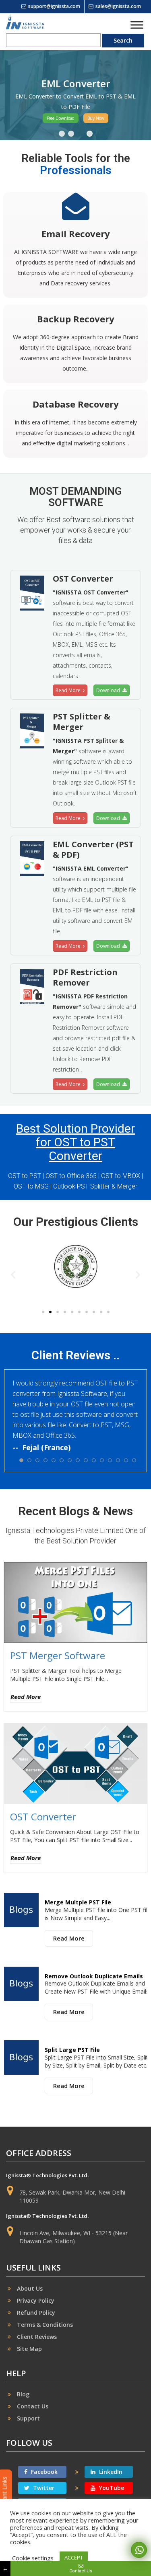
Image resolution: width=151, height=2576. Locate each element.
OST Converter (43, 1817)
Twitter (43, 2488)
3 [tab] (80, 134)
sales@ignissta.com (118, 6)
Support (28, 2418)
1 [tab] (62, 134)
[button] (13, 1274)
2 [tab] (71, 134)
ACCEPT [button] (74, 2558)
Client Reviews (37, 2337)
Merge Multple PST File (78, 1902)
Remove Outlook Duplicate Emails (94, 1976)
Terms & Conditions (45, 2325)
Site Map (29, 2349)
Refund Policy (36, 2313)
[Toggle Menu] (137, 25)
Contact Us (33, 2406)
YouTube (111, 2488)
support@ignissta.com (54, 6)
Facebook (43, 2472)
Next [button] (140, 95)
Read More (69, 690)
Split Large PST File (72, 2050)
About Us (30, 2288)
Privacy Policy (36, 2300)
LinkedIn (110, 2472)
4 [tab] (90, 134)
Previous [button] (11, 95)
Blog (23, 2394)
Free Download (61, 118)
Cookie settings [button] (33, 2558)
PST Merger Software (58, 1655)
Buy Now (96, 118)
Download (109, 690)
